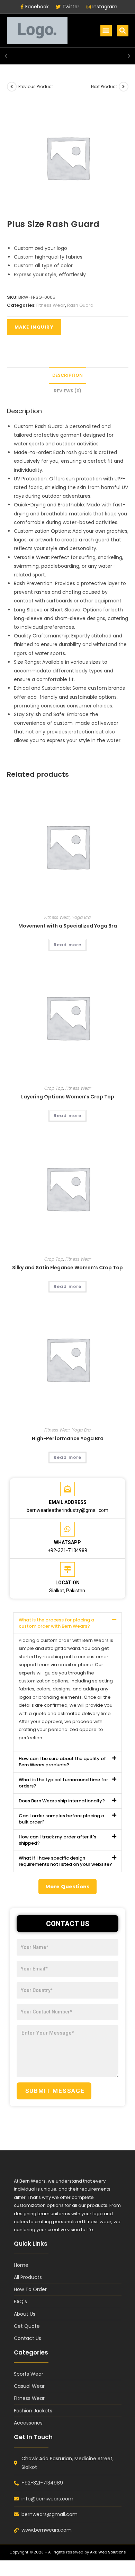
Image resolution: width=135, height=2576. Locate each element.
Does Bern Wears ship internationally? (62, 1801)
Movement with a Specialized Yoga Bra (68, 926)
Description (67, 375)
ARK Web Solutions (108, 2552)
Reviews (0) (67, 391)
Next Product (104, 86)
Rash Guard (80, 305)
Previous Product (36, 86)
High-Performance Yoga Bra (68, 1438)
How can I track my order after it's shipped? (57, 1840)
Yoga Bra (81, 917)
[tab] (68, 376)
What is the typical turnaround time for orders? (63, 1783)
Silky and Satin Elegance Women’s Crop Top (67, 1268)
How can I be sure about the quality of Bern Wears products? (62, 1762)
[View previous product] (12, 87)
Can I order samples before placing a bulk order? (61, 1819)
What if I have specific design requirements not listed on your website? (65, 1861)
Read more (68, 945)
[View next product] (124, 87)
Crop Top (54, 1088)
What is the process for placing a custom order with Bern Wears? (56, 1623)
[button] (106, 31)
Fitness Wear (51, 305)
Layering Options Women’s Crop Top (68, 1097)
